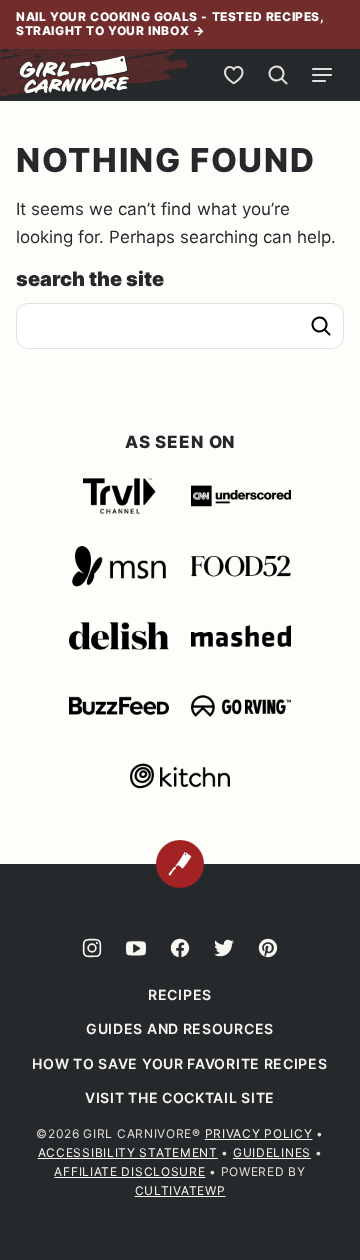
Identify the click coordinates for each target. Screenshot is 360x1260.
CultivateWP (180, 1190)
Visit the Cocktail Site (180, 1097)
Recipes (180, 994)
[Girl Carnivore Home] (75, 75)
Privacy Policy (259, 1133)
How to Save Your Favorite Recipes (179, 1063)
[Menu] (322, 75)
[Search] (278, 75)
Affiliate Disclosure (129, 1171)
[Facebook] (180, 948)
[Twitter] (224, 948)
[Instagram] (92, 948)
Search (321, 326)
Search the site (90, 279)
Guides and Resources (180, 1028)
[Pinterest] (268, 948)
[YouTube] (136, 948)
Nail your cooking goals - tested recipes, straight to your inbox (170, 23)
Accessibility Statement (128, 1152)
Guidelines (272, 1152)
